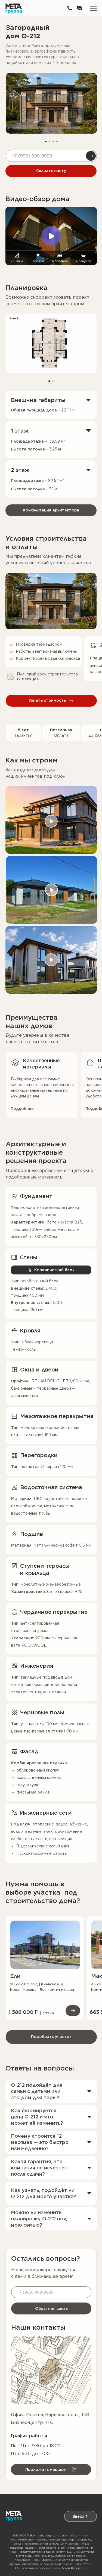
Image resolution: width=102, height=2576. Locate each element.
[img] (45, 1945)
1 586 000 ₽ (23, 2012)
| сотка (47, 2013)
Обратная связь (51, 2308)
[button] (79, 8)
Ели (15, 1976)
